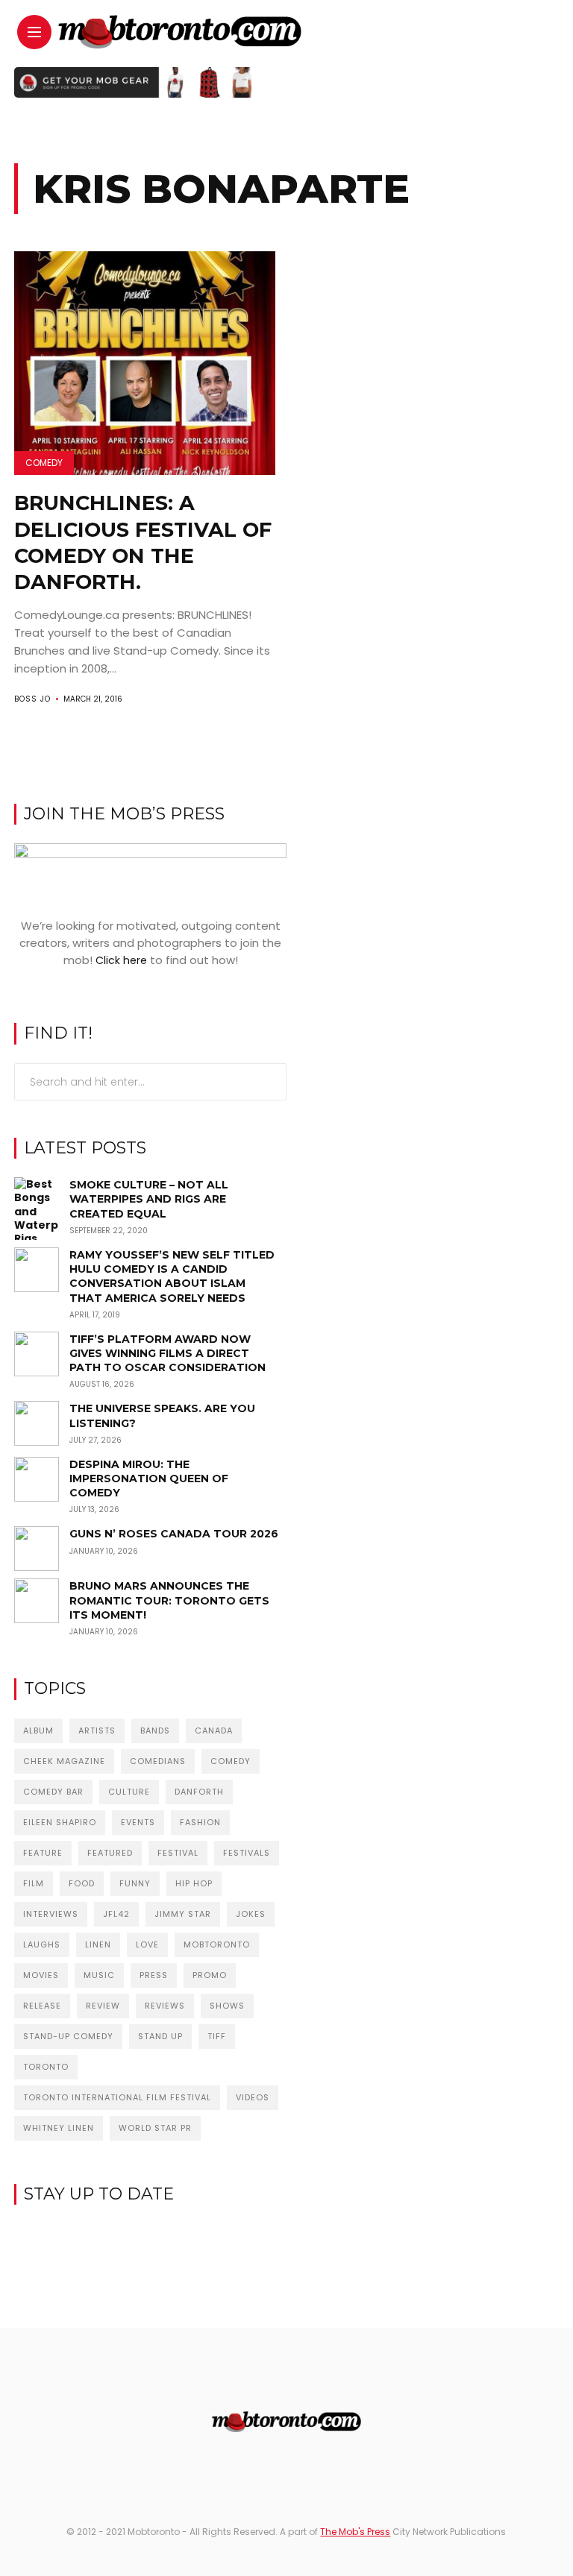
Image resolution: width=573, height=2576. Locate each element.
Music (99, 1975)
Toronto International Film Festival (117, 2097)
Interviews (51, 1914)
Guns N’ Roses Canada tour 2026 (174, 1534)
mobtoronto (217, 1944)
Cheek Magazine (64, 1761)
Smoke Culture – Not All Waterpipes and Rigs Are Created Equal (149, 1199)
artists (97, 1731)
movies (41, 1975)
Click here (121, 960)
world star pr (155, 2128)
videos (253, 2097)
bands (155, 1731)
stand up (160, 2036)
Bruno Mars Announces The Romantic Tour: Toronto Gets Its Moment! (169, 1600)
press (154, 1975)
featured (110, 1853)
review (103, 2006)
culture (129, 1792)
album (38, 1731)
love (147, 1944)
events (138, 1822)
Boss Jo (32, 699)
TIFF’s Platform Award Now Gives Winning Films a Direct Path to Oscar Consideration (167, 1353)
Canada (214, 1731)
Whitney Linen (59, 2128)
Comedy (44, 463)
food (82, 1883)
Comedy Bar (53, 1792)
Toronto (46, 2067)
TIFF (217, 2036)
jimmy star (183, 1914)
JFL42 (116, 1914)
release (42, 2006)
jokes (251, 1914)
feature (43, 1853)
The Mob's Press (355, 2532)
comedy (231, 1761)
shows (227, 2006)
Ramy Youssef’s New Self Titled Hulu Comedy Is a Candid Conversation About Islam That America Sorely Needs (172, 1276)
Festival (178, 1853)
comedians (158, 1761)
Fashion (200, 1822)
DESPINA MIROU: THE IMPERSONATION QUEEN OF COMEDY (149, 1478)
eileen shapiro (60, 1822)
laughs (42, 1944)
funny (135, 1883)
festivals (247, 1853)
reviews (165, 2006)
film (34, 1883)
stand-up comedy (68, 2036)
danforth (199, 1792)
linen (98, 1944)
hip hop (194, 1883)
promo (210, 1975)
